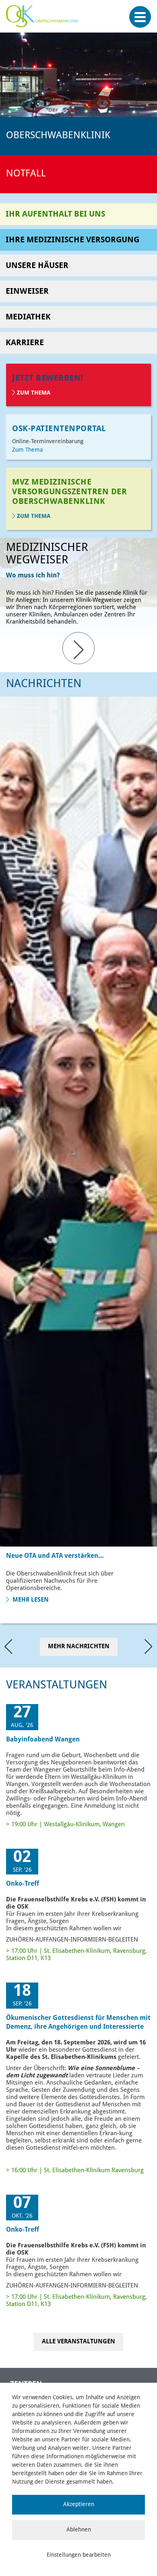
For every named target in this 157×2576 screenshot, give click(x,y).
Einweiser (27, 292)
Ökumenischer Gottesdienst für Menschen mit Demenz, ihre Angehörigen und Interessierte (78, 2023)
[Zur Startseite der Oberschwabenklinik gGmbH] (44, 20)
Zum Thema (34, 393)
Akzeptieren (79, 2504)
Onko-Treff (23, 1884)
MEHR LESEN (30, 1600)
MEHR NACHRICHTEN (79, 1647)
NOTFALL (26, 174)
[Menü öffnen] (140, 17)
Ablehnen (79, 2530)
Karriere (25, 343)
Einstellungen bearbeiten (79, 2555)
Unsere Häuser (37, 266)
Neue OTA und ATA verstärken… (55, 1556)
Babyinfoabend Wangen (43, 1740)
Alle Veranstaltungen (78, 2342)
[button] (149, 1646)
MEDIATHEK (28, 317)
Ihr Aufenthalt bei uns (55, 215)
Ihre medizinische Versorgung (72, 240)
